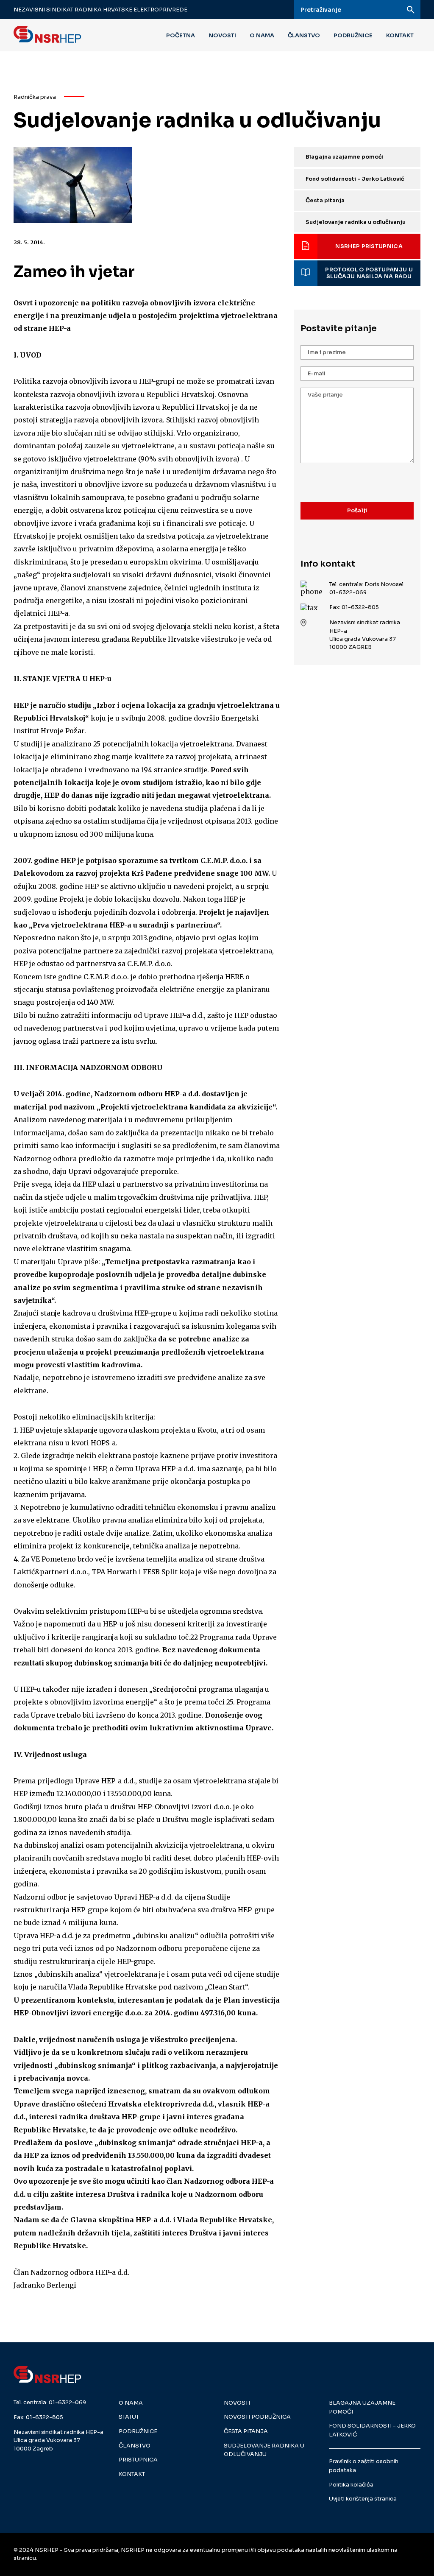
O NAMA (262, 35)
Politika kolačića (351, 2485)
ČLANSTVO (304, 35)
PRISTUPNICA (138, 2460)
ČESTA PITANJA (246, 2431)
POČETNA (181, 35)
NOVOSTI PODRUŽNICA (257, 2417)
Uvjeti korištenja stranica (363, 2499)
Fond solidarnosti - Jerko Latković (355, 179)
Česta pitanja (325, 201)
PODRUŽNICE (353, 35)
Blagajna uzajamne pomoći (345, 157)
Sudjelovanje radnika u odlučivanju (356, 222)
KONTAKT (400, 35)
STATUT (129, 2417)
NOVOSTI (222, 35)
